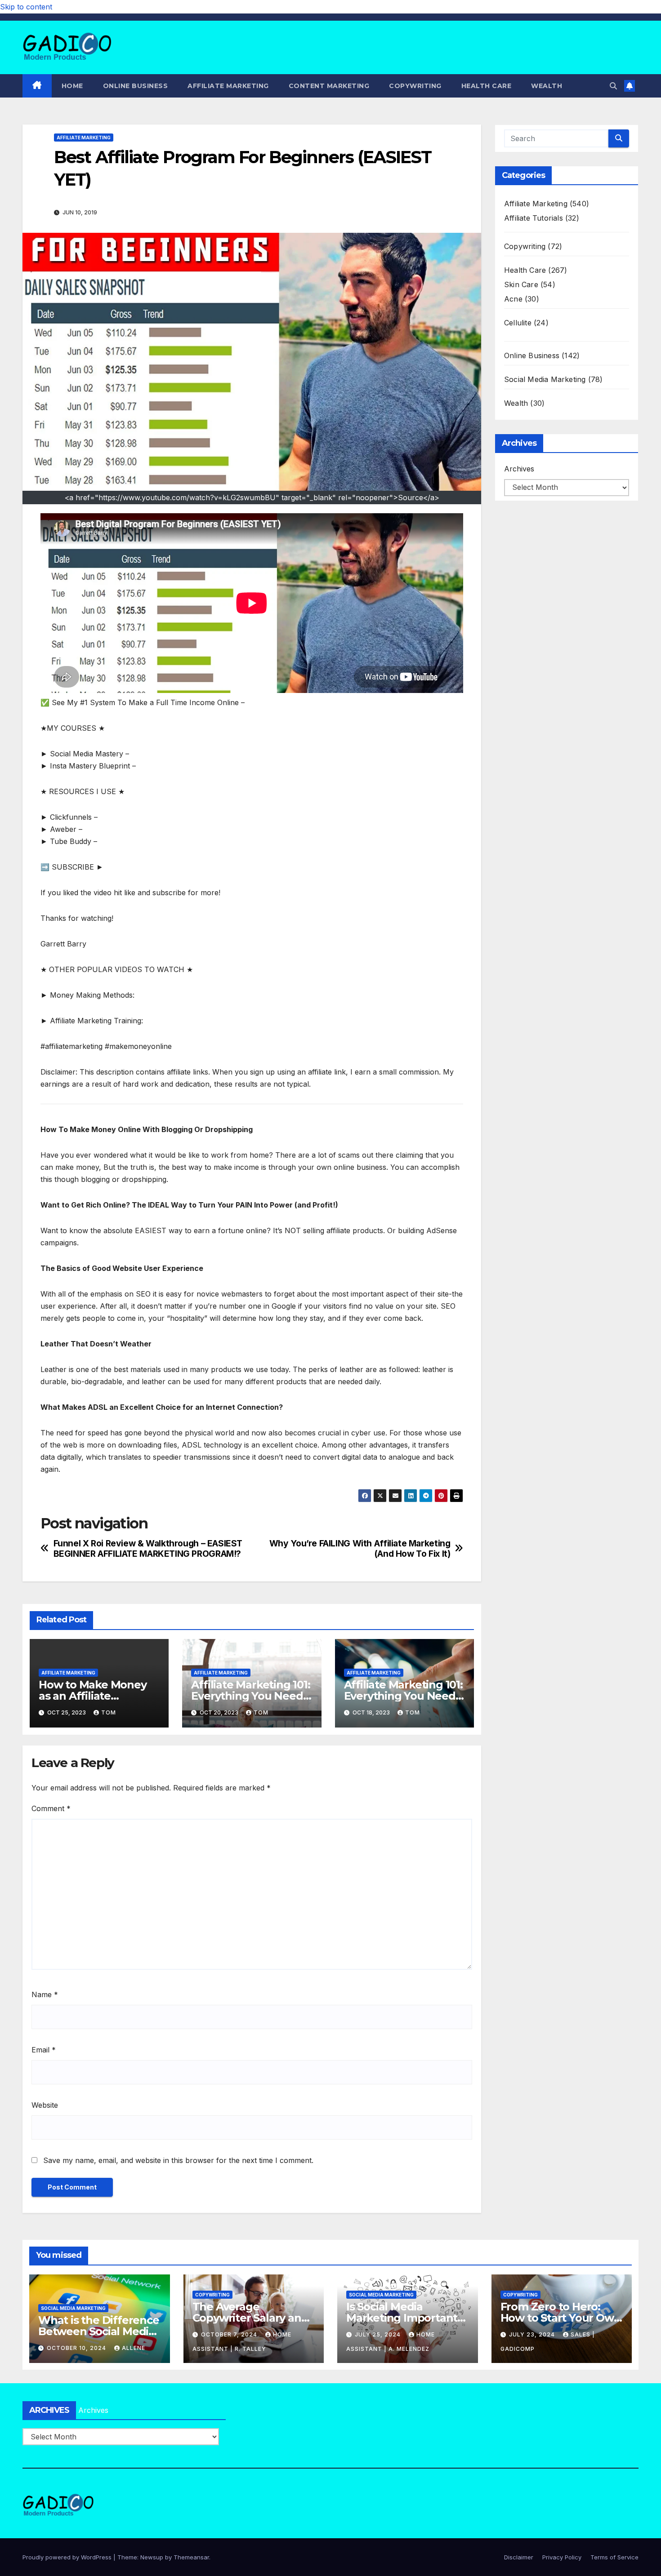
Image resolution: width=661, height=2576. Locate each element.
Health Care (487, 86)
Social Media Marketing (545, 379)
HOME (72, 86)
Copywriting (415, 86)
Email (44, 2050)
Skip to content (26, 7)
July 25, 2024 (379, 2334)
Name (45, 1994)
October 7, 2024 (230, 2334)
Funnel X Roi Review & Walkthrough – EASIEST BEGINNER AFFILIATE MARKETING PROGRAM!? (148, 1549)
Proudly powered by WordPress (68, 2557)
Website (45, 2105)
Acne (513, 299)
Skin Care (521, 284)
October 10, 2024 (77, 2348)
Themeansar (191, 2557)
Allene (134, 2348)
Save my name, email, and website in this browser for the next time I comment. (178, 2160)
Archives (519, 469)
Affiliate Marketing (228, 86)
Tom (109, 1712)
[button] (613, 86)
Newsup (152, 2557)
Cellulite (518, 323)
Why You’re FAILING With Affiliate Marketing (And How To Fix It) (360, 1549)
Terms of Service (614, 2557)
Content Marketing (329, 86)
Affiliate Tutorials (534, 218)
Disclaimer (519, 2557)
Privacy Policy (562, 2557)
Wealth (547, 86)
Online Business (136, 86)
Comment (51, 1808)
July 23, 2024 (533, 2334)
